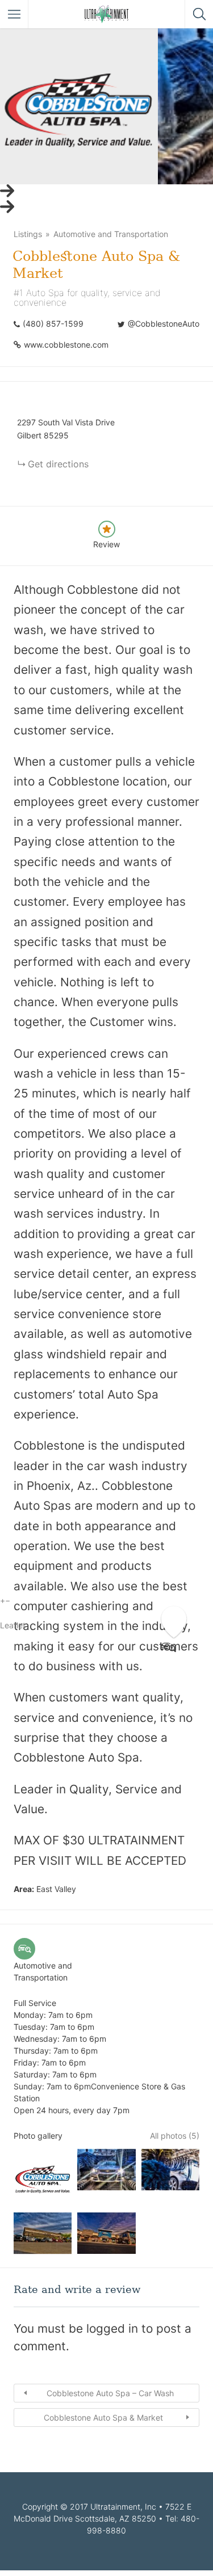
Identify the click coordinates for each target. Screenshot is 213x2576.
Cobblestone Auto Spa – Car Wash (110, 2393)
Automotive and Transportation (111, 234)
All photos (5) (175, 2136)
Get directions (58, 464)
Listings (28, 234)
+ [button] (3, 1600)
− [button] (8, 1600)
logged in (112, 2328)
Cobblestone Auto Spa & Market (103, 2417)
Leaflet (13, 1625)
